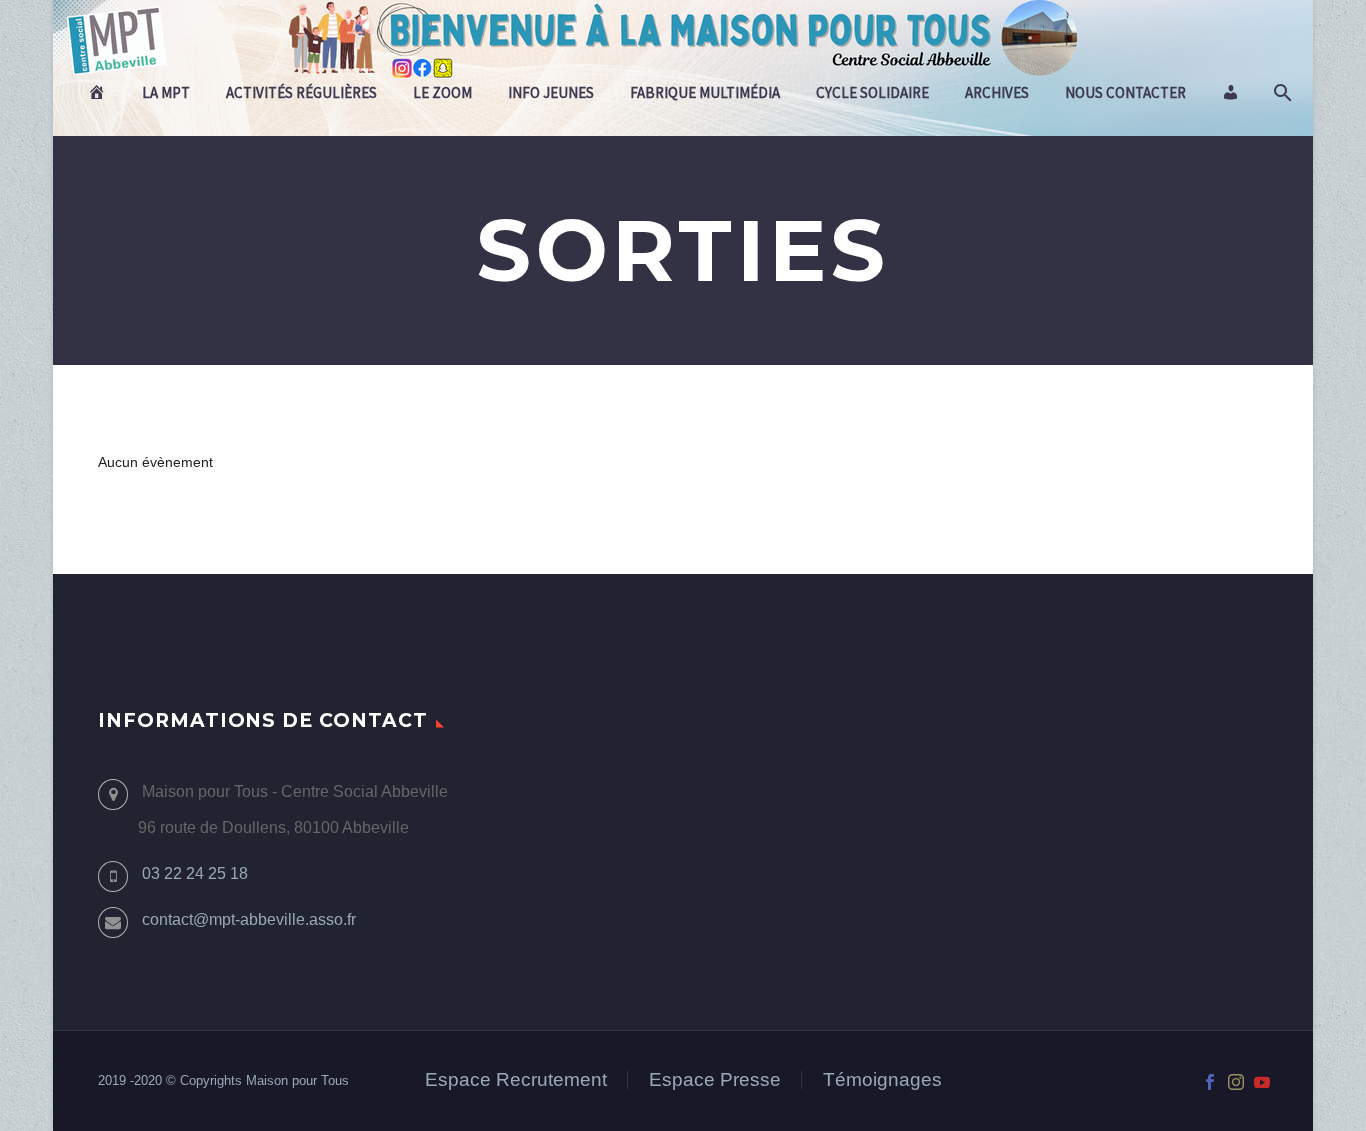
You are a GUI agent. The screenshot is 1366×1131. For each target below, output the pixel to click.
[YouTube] (1262, 1082)
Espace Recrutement (516, 1080)
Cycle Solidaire (872, 92)
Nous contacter (1125, 92)
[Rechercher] (1280, 93)
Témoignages (882, 1080)
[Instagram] (1236, 1082)
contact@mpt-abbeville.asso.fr (249, 919)
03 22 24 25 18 (195, 873)
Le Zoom (442, 92)
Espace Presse (715, 1080)
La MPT (166, 92)
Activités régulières (301, 92)
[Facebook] (1210, 1082)
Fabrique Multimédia (705, 92)
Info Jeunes (551, 92)
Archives (997, 92)
